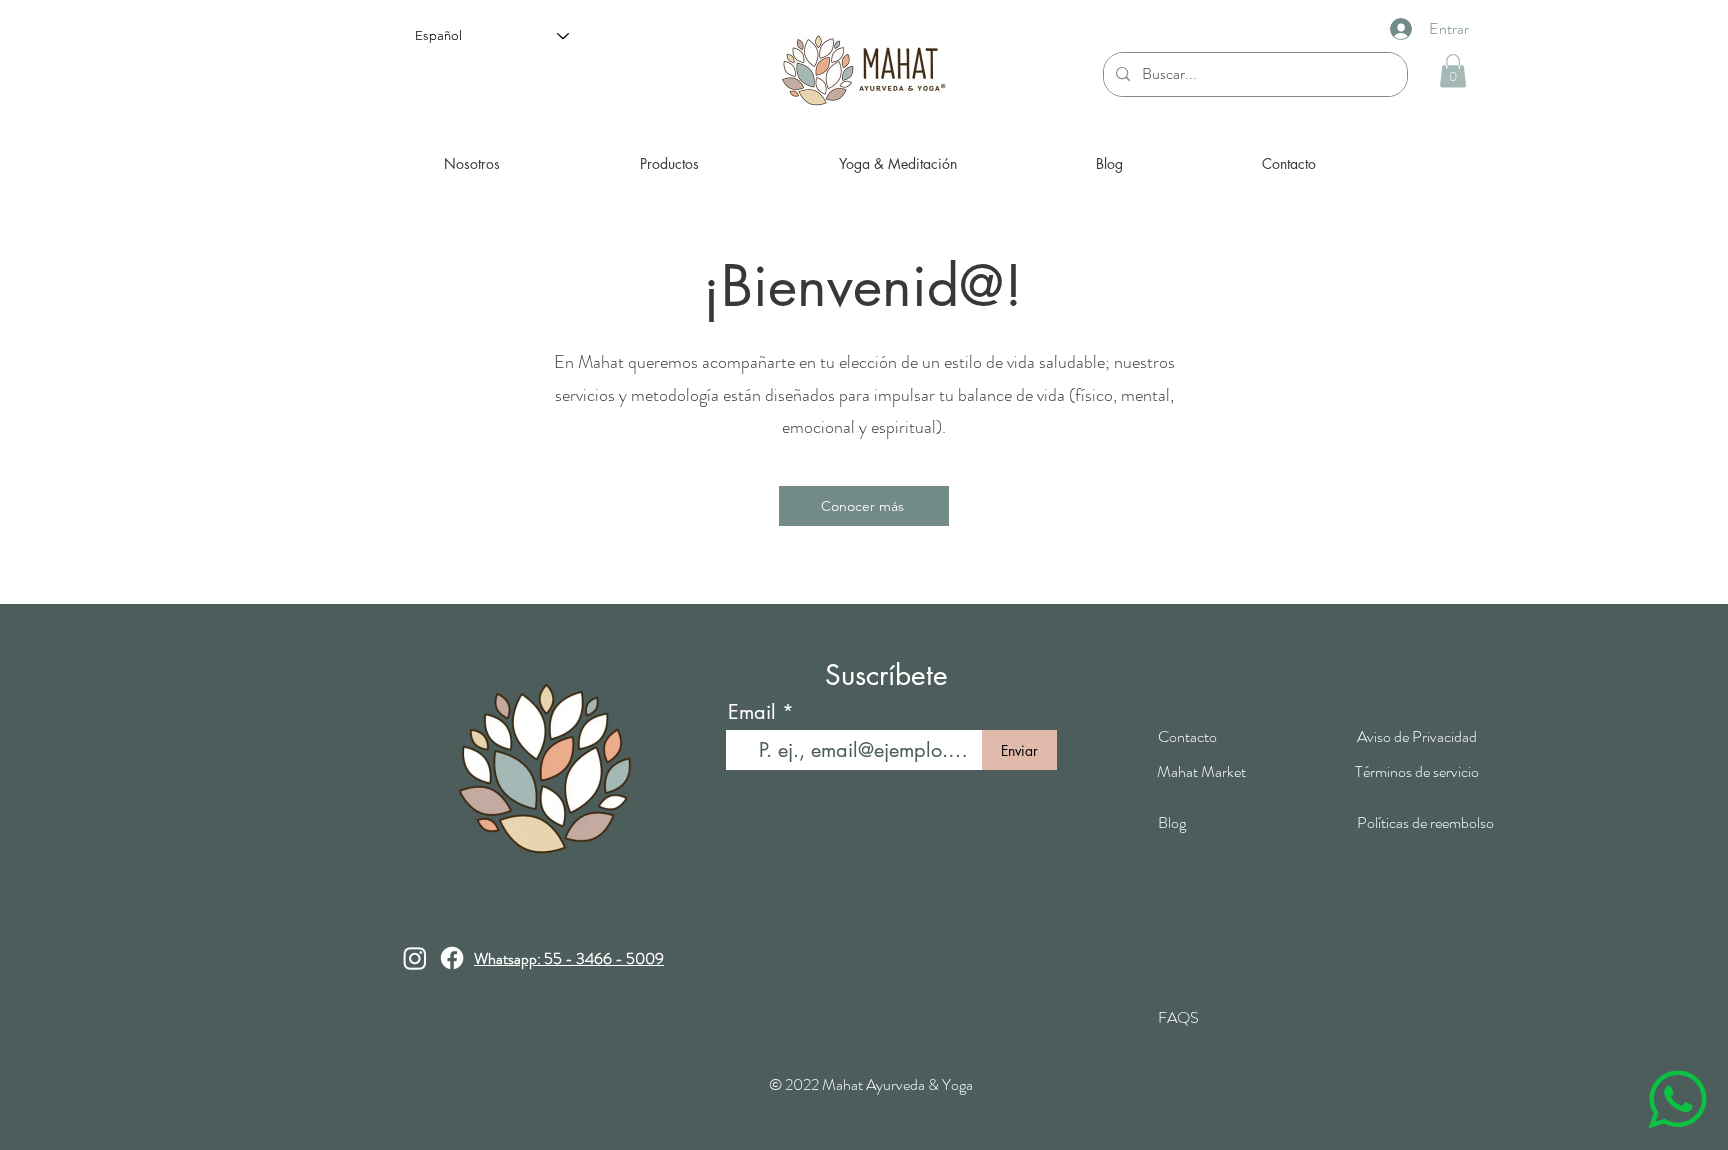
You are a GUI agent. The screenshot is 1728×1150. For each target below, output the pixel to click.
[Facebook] (452, 958)
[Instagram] (415, 958)
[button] (1453, 70)
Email (752, 712)
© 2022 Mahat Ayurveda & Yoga (871, 1084)
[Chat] (1677, 1099)
